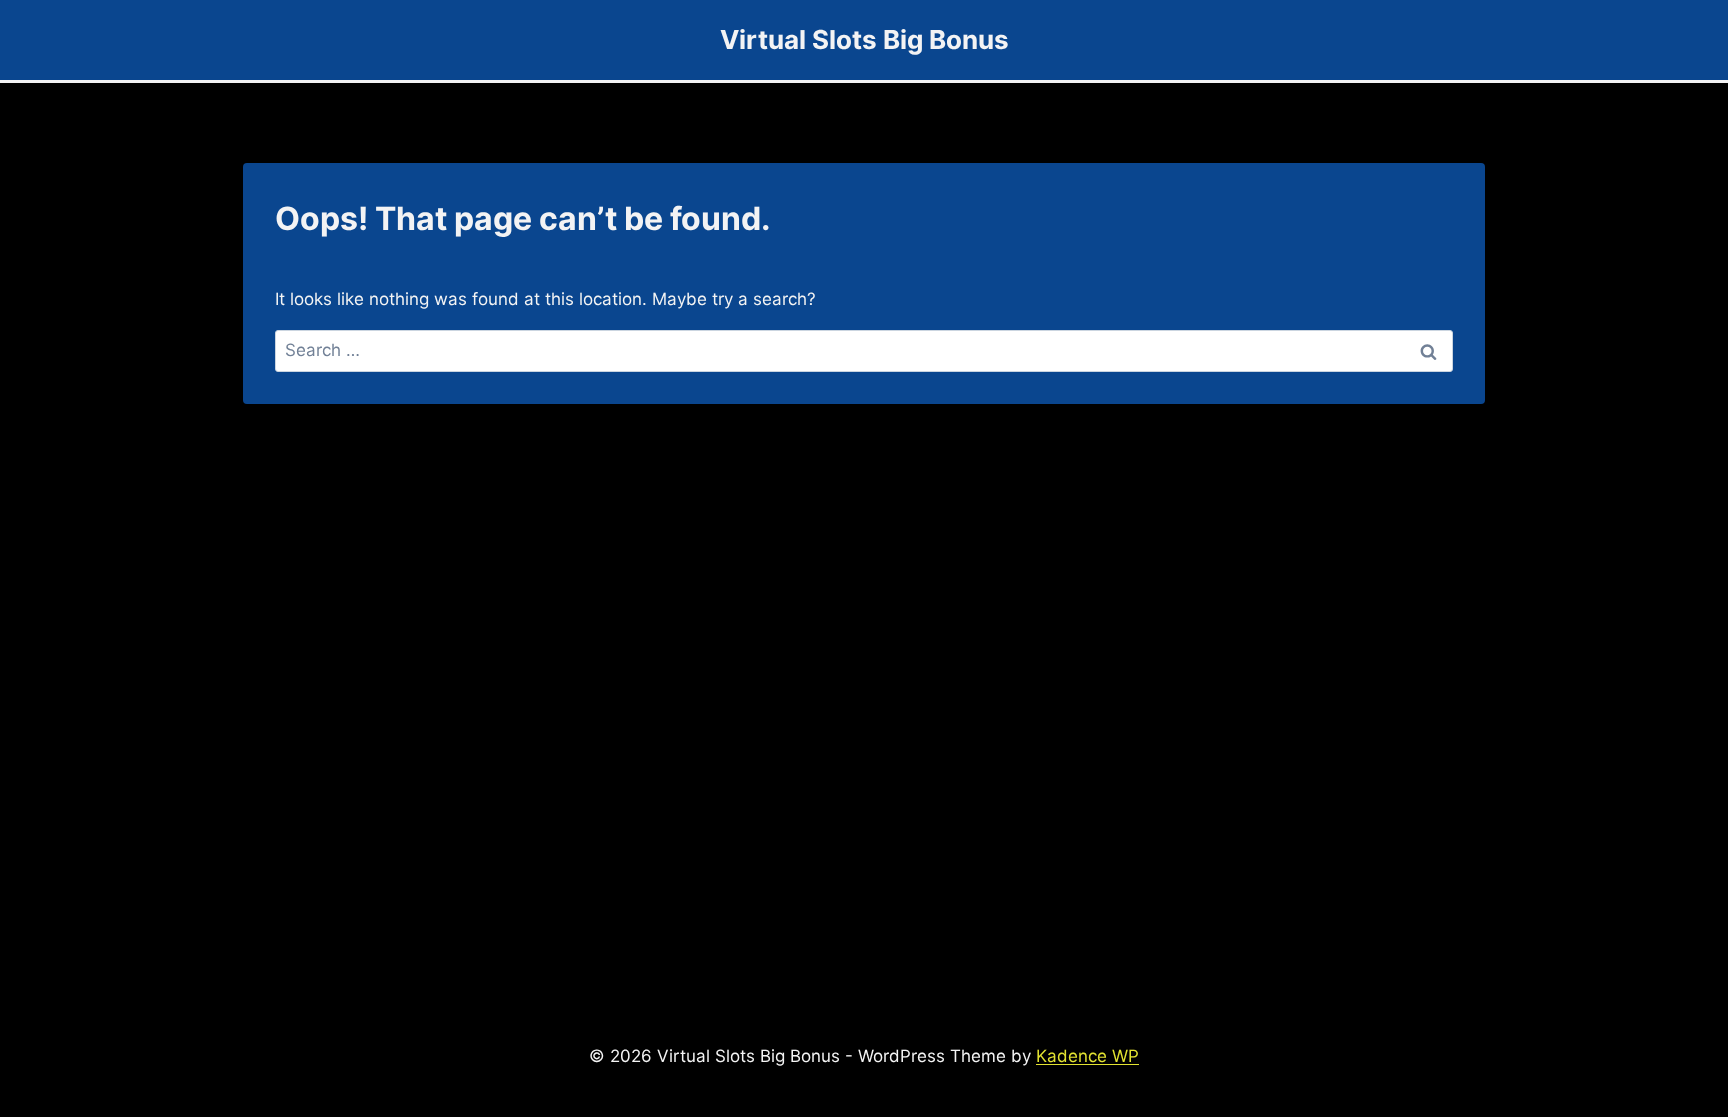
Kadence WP (1087, 1056)
